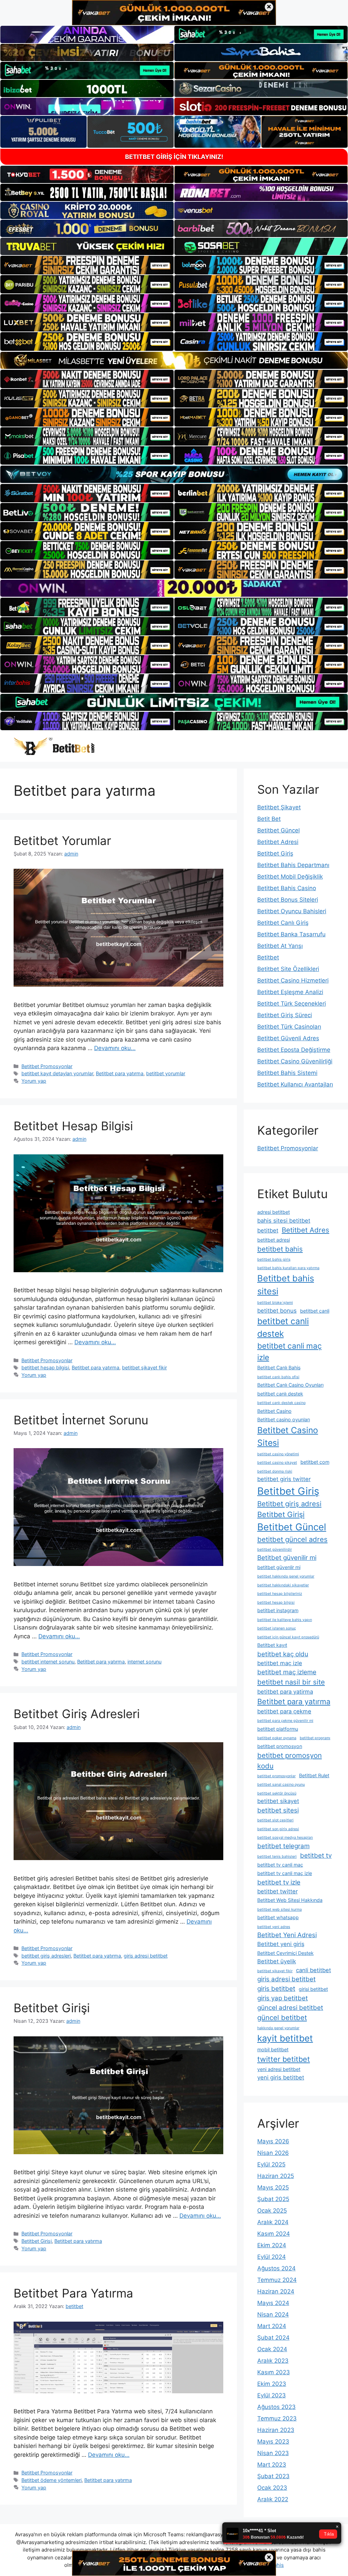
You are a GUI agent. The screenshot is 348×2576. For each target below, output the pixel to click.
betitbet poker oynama (277, 1738)
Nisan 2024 (273, 2314)
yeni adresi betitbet (279, 2069)
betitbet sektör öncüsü (277, 1793)
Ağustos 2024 (276, 2268)
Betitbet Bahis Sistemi (287, 1073)
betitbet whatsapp (278, 1917)
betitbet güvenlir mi (279, 1567)
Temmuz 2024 (277, 2280)
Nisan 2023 (273, 2453)
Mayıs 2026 (273, 2141)
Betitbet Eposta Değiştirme (294, 1050)
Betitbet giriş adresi (289, 1504)
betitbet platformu (278, 1729)
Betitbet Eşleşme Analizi (290, 992)
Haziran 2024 (276, 2291)
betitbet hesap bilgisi (45, 1367)
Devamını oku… (115, 1048)
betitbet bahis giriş (274, 1259)
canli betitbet (314, 1970)
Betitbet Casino (274, 1411)
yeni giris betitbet (281, 2077)
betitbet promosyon (280, 1746)
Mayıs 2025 (273, 2187)
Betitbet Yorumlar (62, 841)
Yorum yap (34, 1081)
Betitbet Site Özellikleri (288, 969)
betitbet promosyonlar (276, 1776)
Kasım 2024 (274, 2234)
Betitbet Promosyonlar (47, 1066)
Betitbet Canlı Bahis (279, 1367)
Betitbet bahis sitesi (286, 1285)
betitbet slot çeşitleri (275, 1820)
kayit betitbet (285, 2038)
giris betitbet (276, 1989)
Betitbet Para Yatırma (73, 2293)
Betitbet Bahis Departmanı (293, 865)
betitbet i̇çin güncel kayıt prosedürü (288, 1637)
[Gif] (174, 360)
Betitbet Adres (306, 1230)
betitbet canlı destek (280, 1394)
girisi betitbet (313, 1989)
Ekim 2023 (272, 2384)
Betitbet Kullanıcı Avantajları (295, 1084)
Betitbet (268, 957)
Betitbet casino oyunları (284, 1419)
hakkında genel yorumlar (278, 2028)
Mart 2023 (272, 2465)
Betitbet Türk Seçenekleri (292, 1004)
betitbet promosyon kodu (290, 1760)
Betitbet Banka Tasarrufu (291, 934)
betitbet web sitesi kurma (280, 1910)
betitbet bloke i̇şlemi (275, 1303)
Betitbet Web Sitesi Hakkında (290, 1900)
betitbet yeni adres (274, 1927)
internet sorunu (144, 1662)
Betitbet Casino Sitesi (288, 1436)
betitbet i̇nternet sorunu (48, 1662)
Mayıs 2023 (273, 2442)
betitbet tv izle (279, 1882)
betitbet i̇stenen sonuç (277, 1628)
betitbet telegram (283, 1846)
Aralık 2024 (273, 2222)
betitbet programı (315, 1738)
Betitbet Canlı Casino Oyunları (290, 1385)
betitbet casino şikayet (277, 1463)
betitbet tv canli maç (280, 1865)
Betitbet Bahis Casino (287, 888)
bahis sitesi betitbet (284, 1221)
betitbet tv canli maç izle (285, 1873)
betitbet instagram (278, 1610)
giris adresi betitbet (146, 1956)
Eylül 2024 (272, 2257)
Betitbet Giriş (275, 853)
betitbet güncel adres (292, 1539)
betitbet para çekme (284, 1711)
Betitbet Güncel (279, 830)
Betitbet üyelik (277, 1961)
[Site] (87, 265)
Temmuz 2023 (277, 2418)
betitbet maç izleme (287, 1672)
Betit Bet (269, 819)
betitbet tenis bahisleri (277, 1857)
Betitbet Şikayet (279, 807)
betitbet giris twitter (284, 1479)
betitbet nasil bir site (291, 1682)
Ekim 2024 (272, 2245)
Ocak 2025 (272, 2211)
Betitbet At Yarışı (280, 946)
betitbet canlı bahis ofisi (278, 1377)
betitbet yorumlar (166, 1073)
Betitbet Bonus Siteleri (288, 900)
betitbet (268, 1230)
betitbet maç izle (280, 1663)
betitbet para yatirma (285, 1692)
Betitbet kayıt (272, 1645)
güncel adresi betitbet (290, 2008)
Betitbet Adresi (278, 842)
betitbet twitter (277, 1891)
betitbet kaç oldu (283, 1654)
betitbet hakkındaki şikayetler (283, 1585)
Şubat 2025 (273, 2199)
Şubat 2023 (273, 2476)
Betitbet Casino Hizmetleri (293, 980)
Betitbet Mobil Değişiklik (290, 877)
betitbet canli (315, 1311)
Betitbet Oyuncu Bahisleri (292, 911)
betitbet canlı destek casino (281, 1403)
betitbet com (315, 1462)
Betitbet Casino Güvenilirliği (295, 1061)
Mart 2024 (272, 2326)
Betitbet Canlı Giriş (283, 923)
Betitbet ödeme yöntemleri (51, 2480)
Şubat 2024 (273, 2338)
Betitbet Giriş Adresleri (77, 1714)
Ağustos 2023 (276, 2407)
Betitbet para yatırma (120, 1073)
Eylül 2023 (272, 2395)
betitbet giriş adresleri (46, 1956)
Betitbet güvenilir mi (287, 1558)
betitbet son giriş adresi (278, 1829)
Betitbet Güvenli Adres (288, 1038)
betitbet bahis (280, 1249)
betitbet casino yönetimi (278, 1454)
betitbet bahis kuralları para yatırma (288, 1268)
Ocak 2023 (272, 2488)
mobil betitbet (273, 2049)
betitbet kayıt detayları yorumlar (57, 1073)
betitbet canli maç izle (290, 1352)
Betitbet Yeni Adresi (287, 1935)
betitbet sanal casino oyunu (281, 1785)
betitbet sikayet (278, 1801)
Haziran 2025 (276, 2176)
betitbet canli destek (283, 1327)
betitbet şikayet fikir (144, 1367)
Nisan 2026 (273, 2153)
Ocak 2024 (272, 2349)
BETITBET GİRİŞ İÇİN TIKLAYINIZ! (174, 157)
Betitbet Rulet (314, 1775)
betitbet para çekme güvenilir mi (285, 1721)
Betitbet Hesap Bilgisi (73, 1126)
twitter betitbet (284, 2059)
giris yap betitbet (283, 1998)
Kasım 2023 (274, 2372)
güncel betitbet (282, 2017)
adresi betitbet (274, 1212)
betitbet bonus (277, 1311)
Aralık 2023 (273, 2361)
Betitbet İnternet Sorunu (81, 1420)
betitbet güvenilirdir (275, 1550)
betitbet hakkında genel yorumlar (286, 1576)
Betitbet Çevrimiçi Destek (285, 1953)
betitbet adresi (274, 1240)
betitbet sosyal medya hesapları (285, 1838)
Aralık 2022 (273, 2499)
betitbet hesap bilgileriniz (280, 1594)
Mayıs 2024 (273, 2303)
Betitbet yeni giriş (281, 1944)
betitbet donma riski (275, 1471)
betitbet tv (316, 1856)
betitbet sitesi (278, 1810)
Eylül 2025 (271, 2164)
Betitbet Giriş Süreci (285, 1015)
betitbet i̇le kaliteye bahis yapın (285, 1620)
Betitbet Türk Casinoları (289, 1027)
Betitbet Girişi (52, 2008)
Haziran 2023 (276, 2430)
